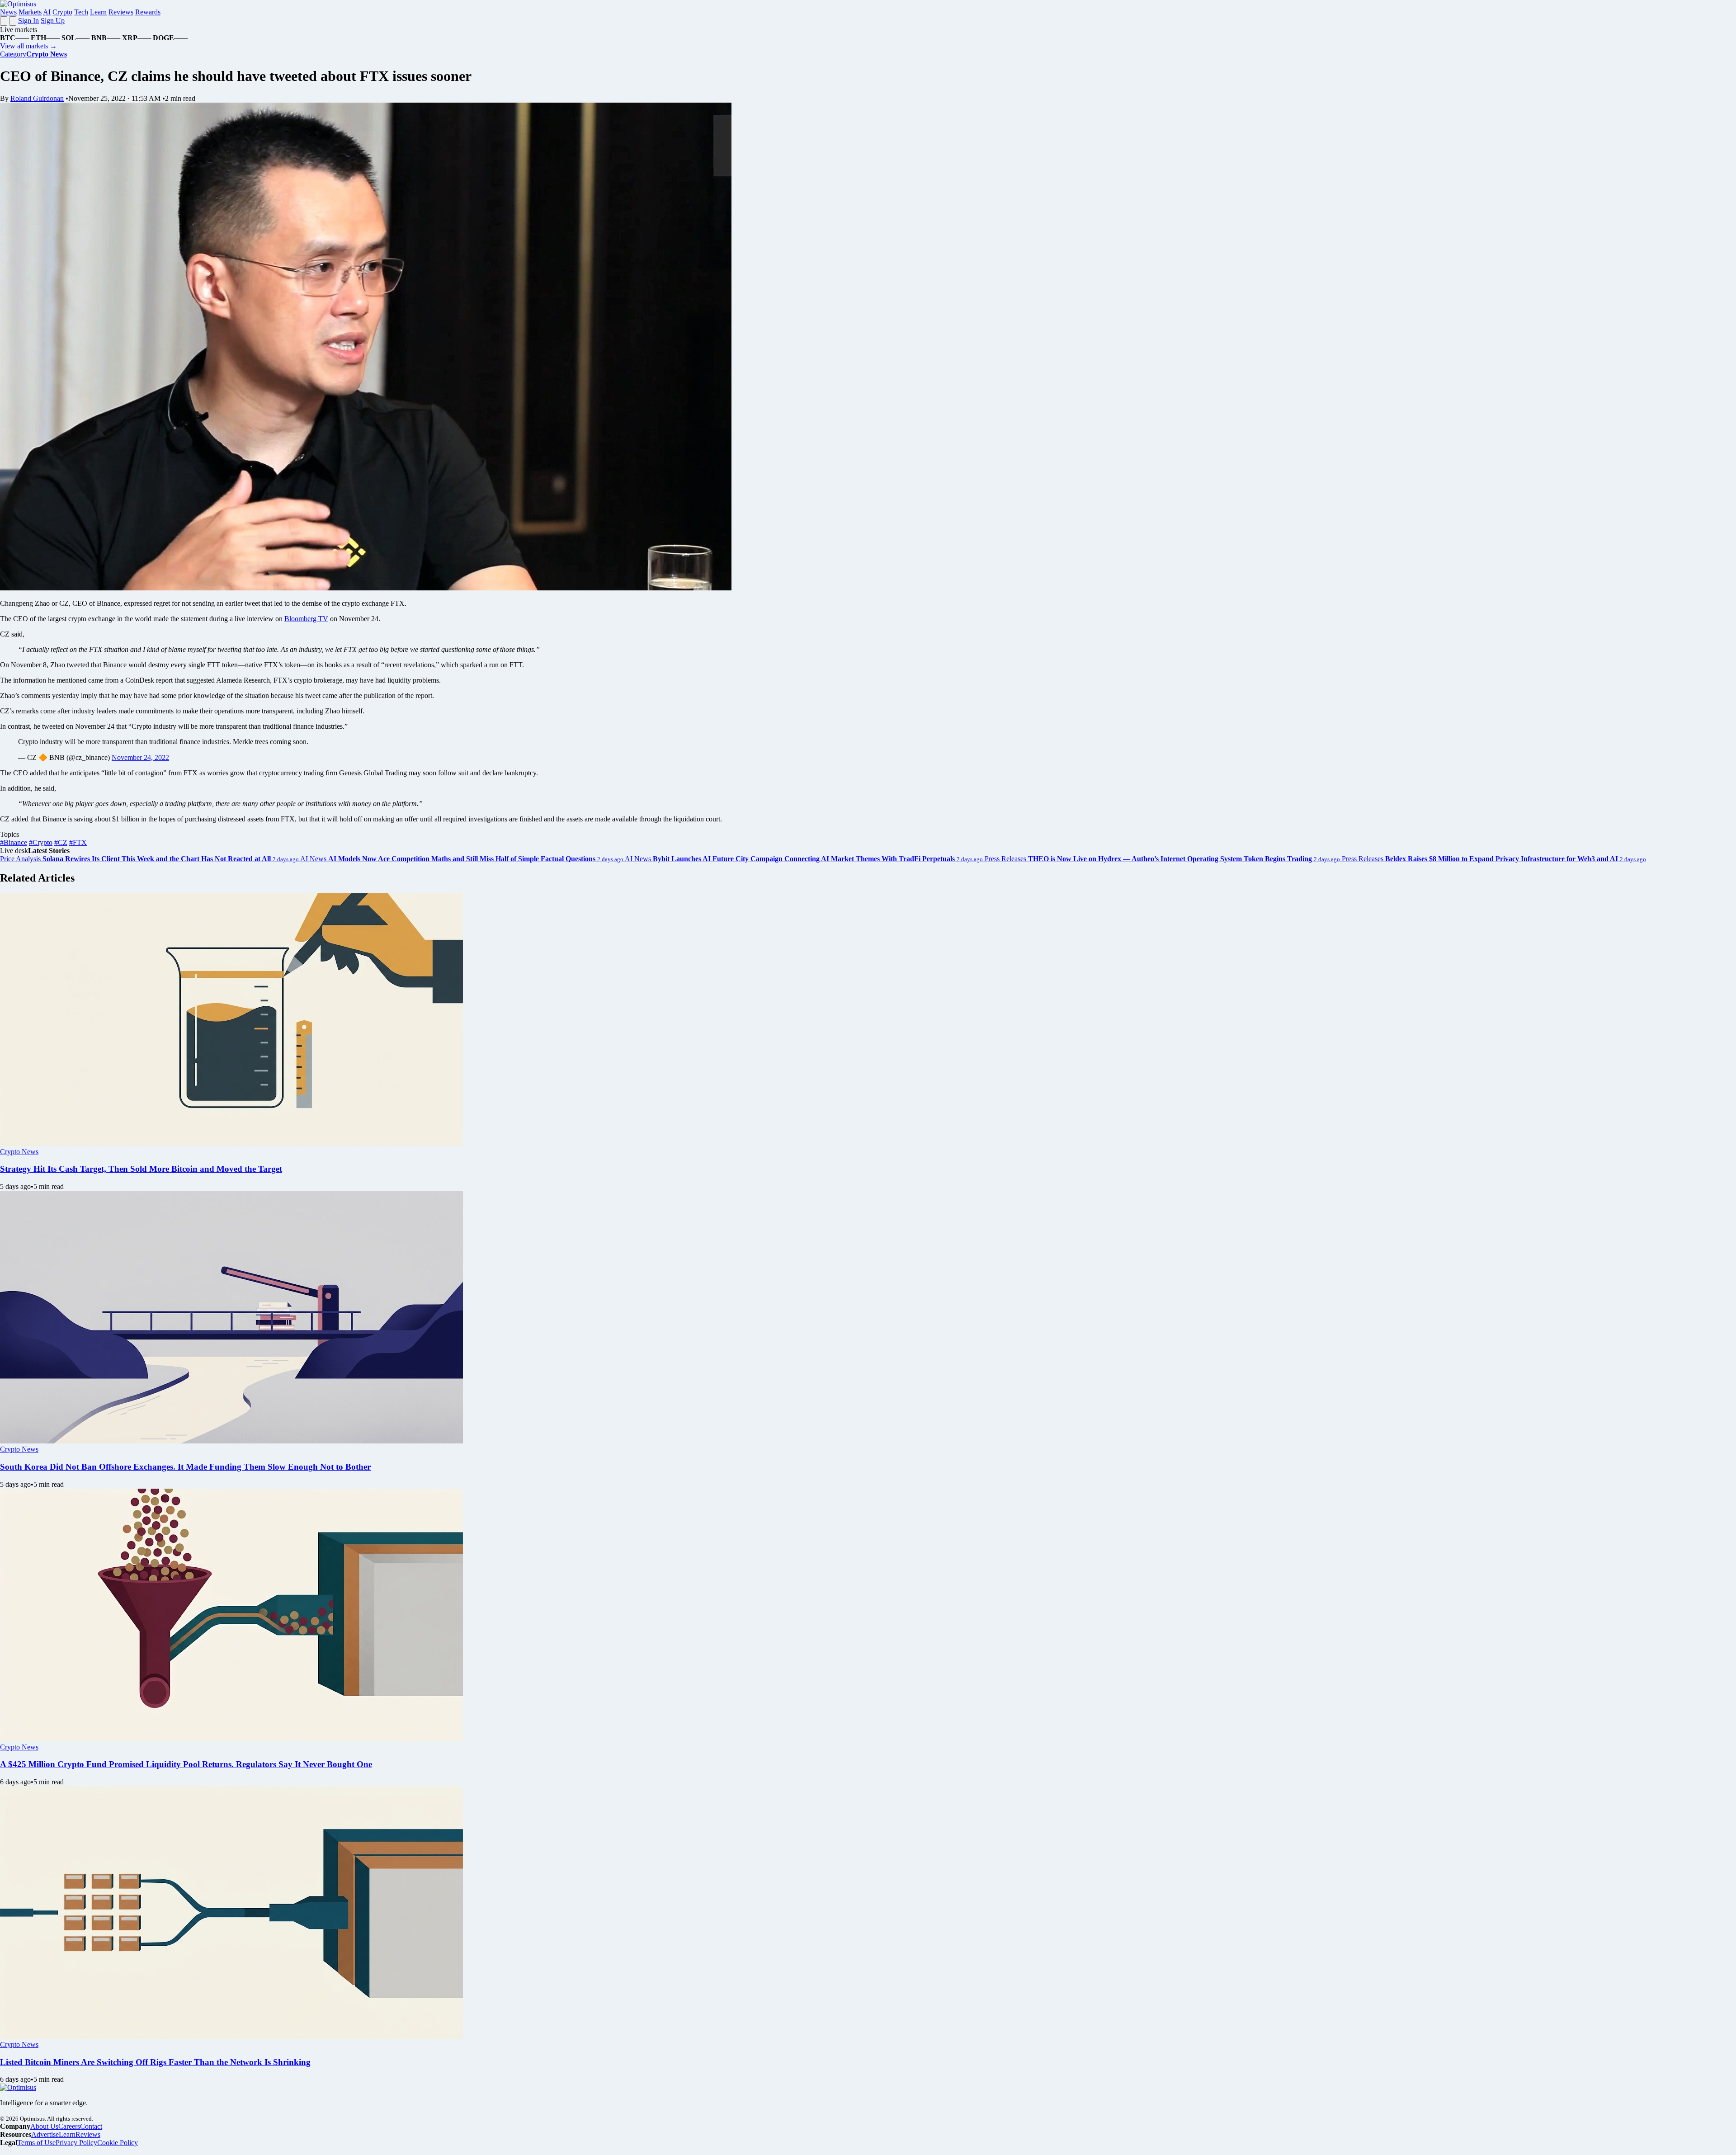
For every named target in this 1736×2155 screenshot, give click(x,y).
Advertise (45, 2134)
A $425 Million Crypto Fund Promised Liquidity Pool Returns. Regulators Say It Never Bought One (186, 1764)
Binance (14, 842)
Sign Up (53, 21)
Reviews (121, 12)
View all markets (28, 46)
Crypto (62, 12)
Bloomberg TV (306, 619)
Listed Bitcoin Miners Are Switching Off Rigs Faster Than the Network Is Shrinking (155, 2062)
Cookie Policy (118, 2143)
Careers (69, 2126)
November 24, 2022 (140, 757)
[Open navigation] (4, 21)
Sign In (28, 21)
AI (47, 12)
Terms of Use (36, 2143)
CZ (61, 842)
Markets (30, 12)
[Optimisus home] (18, 4)
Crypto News (19, 1152)
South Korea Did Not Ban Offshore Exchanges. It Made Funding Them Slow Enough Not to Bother (185, 1467)
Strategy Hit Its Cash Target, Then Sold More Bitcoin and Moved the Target (141, 1169)
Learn (98, 12)
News (8, 12)
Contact (91, 2126)
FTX (78, 842)
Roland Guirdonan (37, 98)
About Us (44, 2126)
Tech (81, 12)
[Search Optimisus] (13, 21)
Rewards (148, 12)
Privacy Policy (76, 2143)
